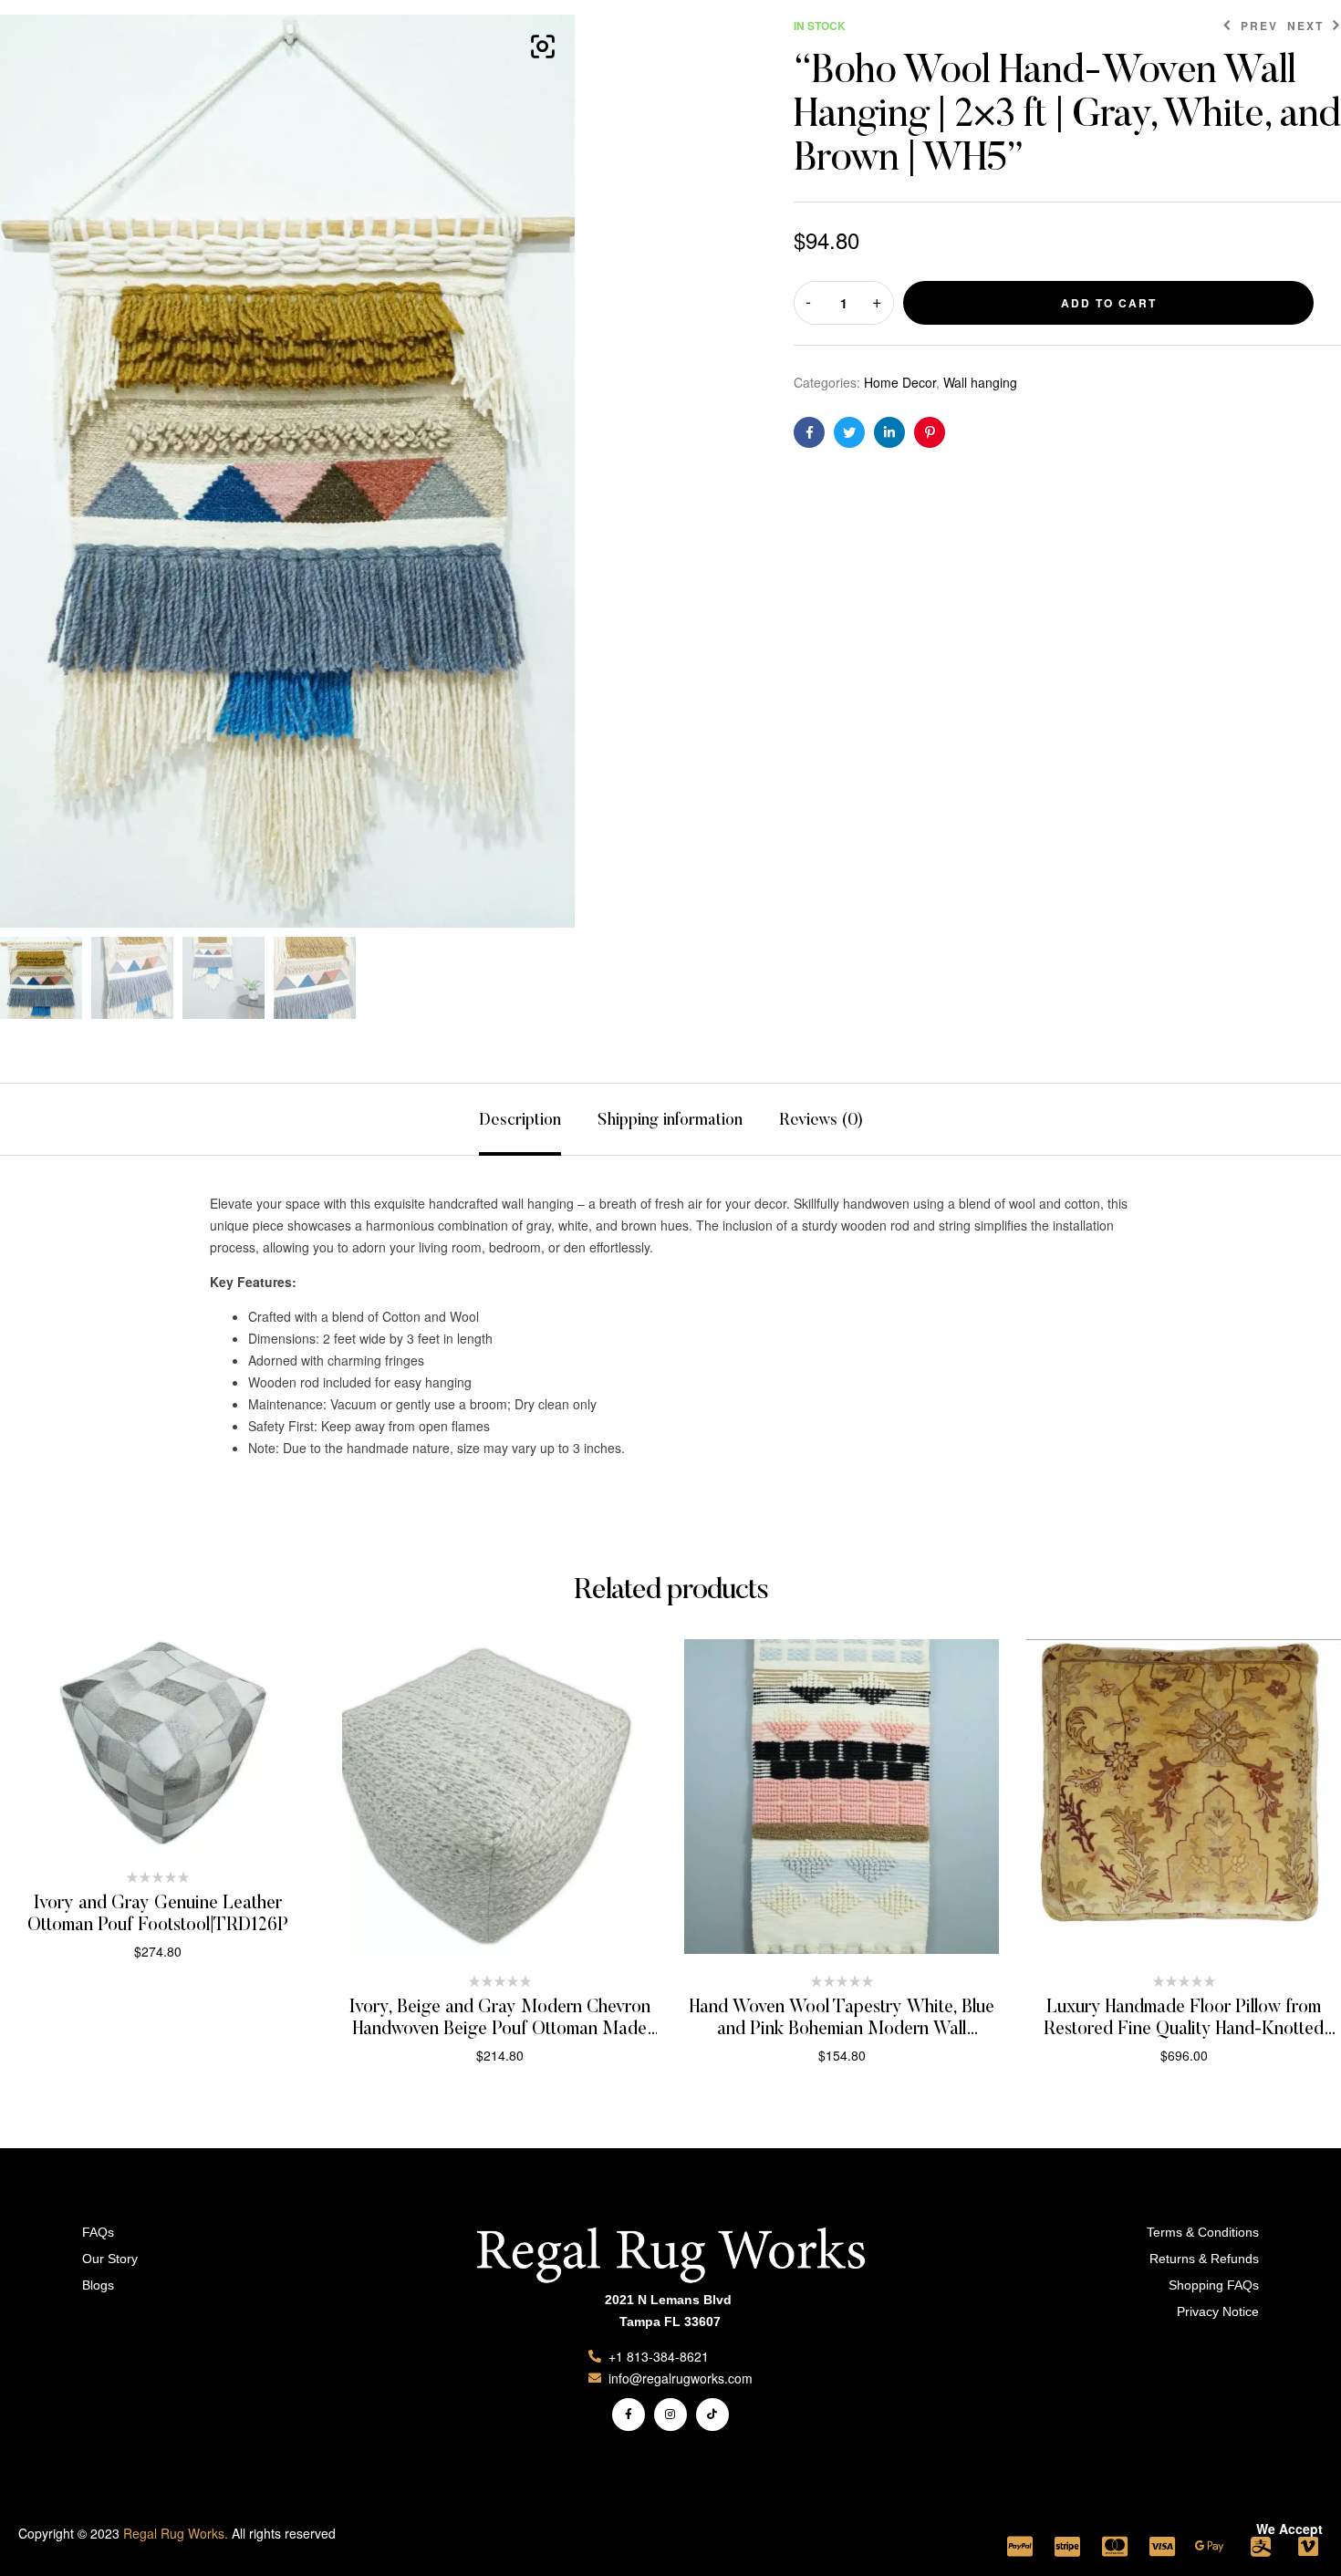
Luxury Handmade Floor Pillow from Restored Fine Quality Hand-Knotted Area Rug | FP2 (1184, 2030)
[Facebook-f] (629, 2415)
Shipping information (670, 1121)
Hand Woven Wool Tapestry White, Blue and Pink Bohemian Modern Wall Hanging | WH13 (842, 2030)
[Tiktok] (712, 2415)
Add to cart (1109, 303)
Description (520, 1121)
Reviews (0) (821, 1121)
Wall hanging (980, 382)
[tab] (520, 1119)
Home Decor (900, 382)
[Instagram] (670, 2415)
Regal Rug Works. (176, 2533)
